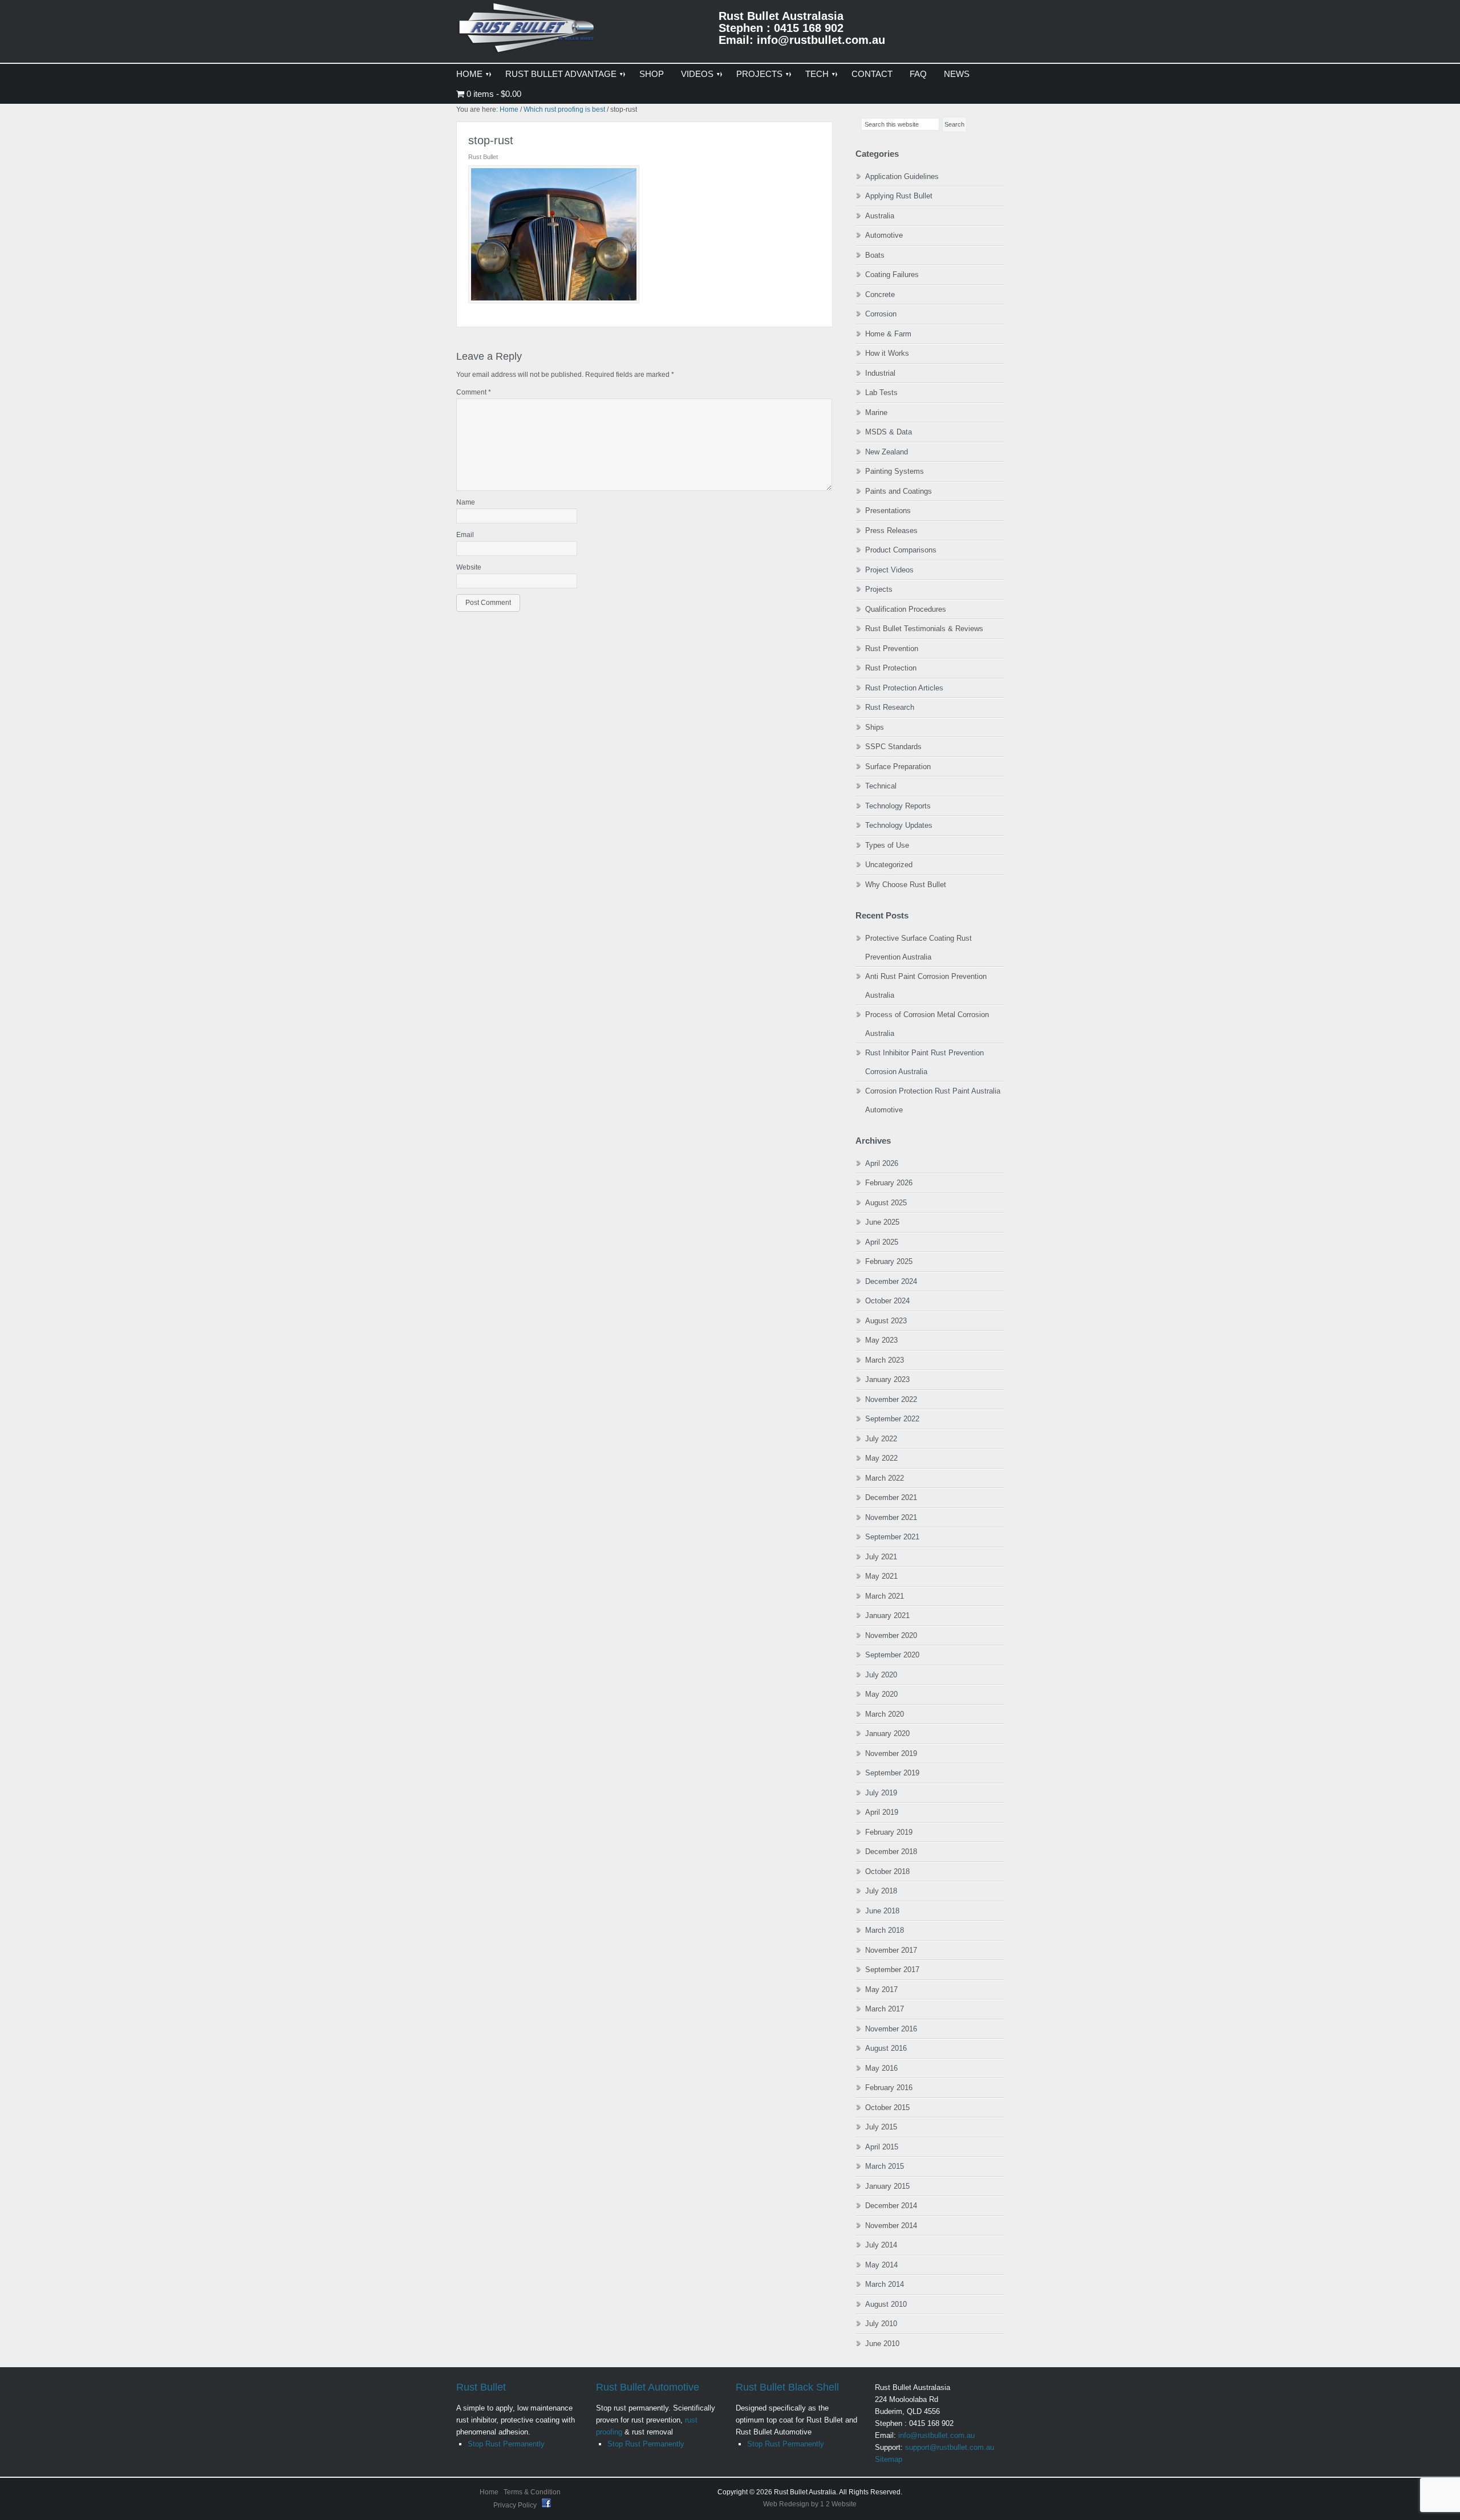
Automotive (884, 235)
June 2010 (882, 2344)
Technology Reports (898, 806)
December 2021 (891, 1497)
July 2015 (881, 2127)
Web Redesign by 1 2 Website (810, 2504)
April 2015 (882, 2147)
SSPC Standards (893, 747)
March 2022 (885, 1478)
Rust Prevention (892, 649)
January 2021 (887, 1615)
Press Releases (891, 531)
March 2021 (885, 1596)
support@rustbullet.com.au (950, 2447)
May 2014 (881, 2265)
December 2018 (891, 1852)
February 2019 (889, 1832)
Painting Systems (895, 471)
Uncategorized (889, 865)
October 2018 (887, 1871)
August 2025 (886, 1203)
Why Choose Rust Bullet (906, 885)
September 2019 (892, 1773)
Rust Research (890, 707)
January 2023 (887, 1379)
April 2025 (882, 1242)
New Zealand (887, 452)
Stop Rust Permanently (506, 2444)
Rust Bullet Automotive (648, 2387)
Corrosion (881, 314)
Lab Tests (881, 393)
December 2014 (891, 2206)
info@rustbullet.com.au (936, 2435)
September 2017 (892, 1970)
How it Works (887, 353)
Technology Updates (899, 825)
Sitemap (889, 2459)
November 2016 (891, 2029)
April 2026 (882, 1163)
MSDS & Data (889, 432)
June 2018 (882, 1911)
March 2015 (885, 2166)
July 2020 (881, 1675)
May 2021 (881, 1576)
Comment (474, 392)
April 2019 (882, 1812)
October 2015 (887, 2108)
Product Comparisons (901, 550)
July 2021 (881, 1557)
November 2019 (891, 1753)
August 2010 (886, 2304)
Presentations (888, 511)
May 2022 (881, 1458)
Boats (875, 255)
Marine (876, 412)
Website (469, 567)
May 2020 (881, 1694)
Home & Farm (888, 334)
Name (466, 502)
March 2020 (885, 1714)
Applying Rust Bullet (899, 196)
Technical (881, 786)
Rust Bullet (481, 2387)
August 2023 (886, 1321)
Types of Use (887, 845)
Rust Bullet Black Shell (787, 2387)
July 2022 (881, 1439)
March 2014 (885, 2284)
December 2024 (891, 1281)
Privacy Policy (516, 2505)
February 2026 (889, 1183)
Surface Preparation (898, 767)
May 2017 (881, 1989)
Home (489, 2492)
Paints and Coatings (899, 491)
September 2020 (892, 1655)
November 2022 (891, 1399)
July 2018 (881, 1891)
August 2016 (886, 2048)
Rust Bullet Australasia (528, 32)
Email (465, 535)
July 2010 (881, 2324)
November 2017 (891, 1950)
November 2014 (891, 2226)
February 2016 (889, 2088)
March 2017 (885, 2009)
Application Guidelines (902, 176)
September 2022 (892, 1419)
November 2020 (891, 1635)
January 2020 (887, 1733)
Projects (879, 589)
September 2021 (892, 1537)
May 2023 (881, 1340)
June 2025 (882, 1222)
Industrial (880, 373)
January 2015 (887, 2186)
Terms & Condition (532, 2492)
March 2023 (885, 1360)
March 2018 (885, 1930)
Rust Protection (891, 668)
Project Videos (889, 570)
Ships (875, 727)
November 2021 (891, 1517)
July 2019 (881, 1793)
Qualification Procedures (906, 609)
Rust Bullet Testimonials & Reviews (924, 629)
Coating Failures (892, 275)
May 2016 (881, 2068)
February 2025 (889, 1261)
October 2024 (887, 1301)
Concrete (880, 294)
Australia (880, 216)
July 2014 (881, 2245)
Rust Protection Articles (904, 688)
